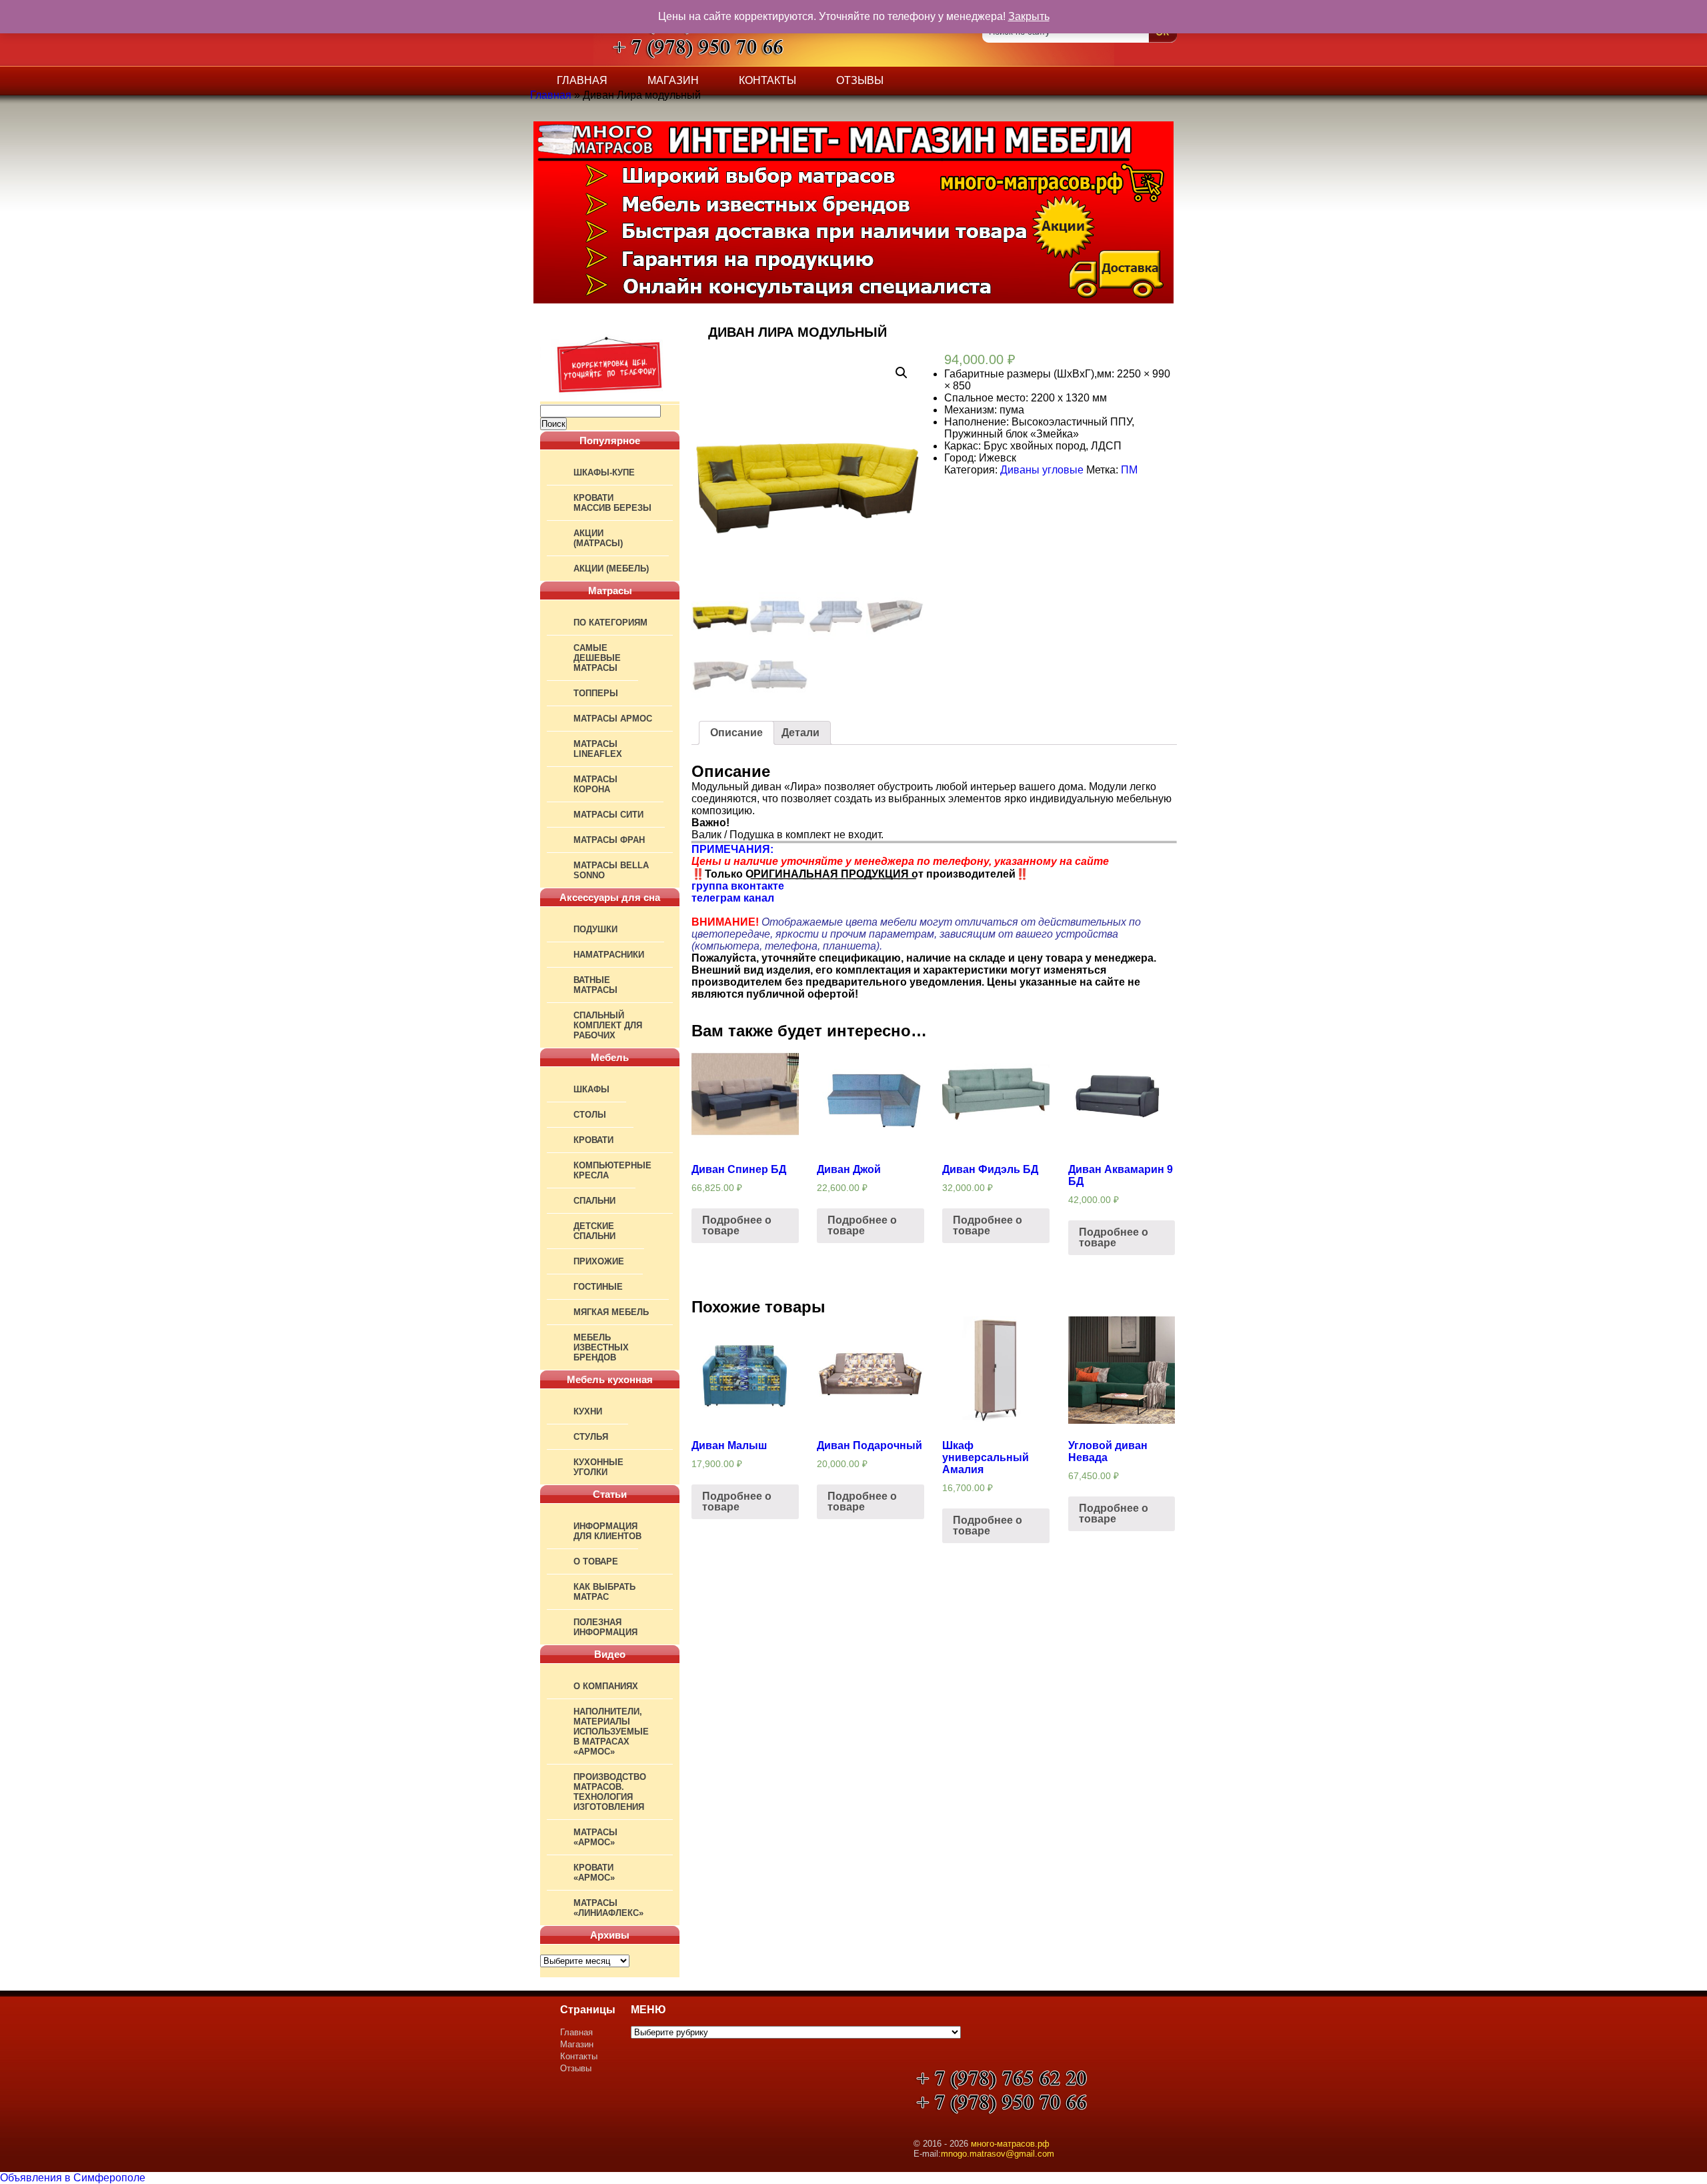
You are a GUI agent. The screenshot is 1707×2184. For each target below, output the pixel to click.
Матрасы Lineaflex (598, 749)
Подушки (595, 929)
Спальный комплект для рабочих (608, 1025)
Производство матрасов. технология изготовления (610, 1792)
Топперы (596, 693)
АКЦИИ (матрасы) (598, 538)
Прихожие (599, 1261)
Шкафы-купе (604, 472)
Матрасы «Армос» (595, 1837)
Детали (800, 733)
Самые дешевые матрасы (597, 658)
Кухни (588, 1411)
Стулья (591, 1437)
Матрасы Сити (608, 815)
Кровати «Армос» (594, 1873)
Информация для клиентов (607, 1531)
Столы (590, 1115)
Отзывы (860, 80)
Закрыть (1029, 16)
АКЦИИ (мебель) (611, 569)
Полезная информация (605, 1627)
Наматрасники (609, 955)
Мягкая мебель (611, 1312)
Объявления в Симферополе (73, 2178)
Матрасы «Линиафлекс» (608, 1908)
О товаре (596, 1561)
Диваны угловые (1042, 470)
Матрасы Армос (613, 719)
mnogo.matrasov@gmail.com (998, 2154)
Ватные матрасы (595, 985)
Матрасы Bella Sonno (611, 870)
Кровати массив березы (612, 503)
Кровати (593, 1140)
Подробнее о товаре (737, 1225)
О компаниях (606, 1686)
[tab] (736, 733)
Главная (582, 80)
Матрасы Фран (609, 840)
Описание (736, 733)
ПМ (1129, 470)
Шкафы (591, 1089)
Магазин (673, 80)
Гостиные (598, 1287)
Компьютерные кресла (612, 1170)
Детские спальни (594, 1231)
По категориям (610, 623)
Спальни (594, 1201)
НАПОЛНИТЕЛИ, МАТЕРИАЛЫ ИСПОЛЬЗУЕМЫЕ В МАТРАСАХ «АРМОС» (611, 1732)
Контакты (767, 80)
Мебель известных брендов (601, 1347)
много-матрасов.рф (1010, 2144)
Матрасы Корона (595, 784)
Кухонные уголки (598, 1467)
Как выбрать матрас (604, 1592)
